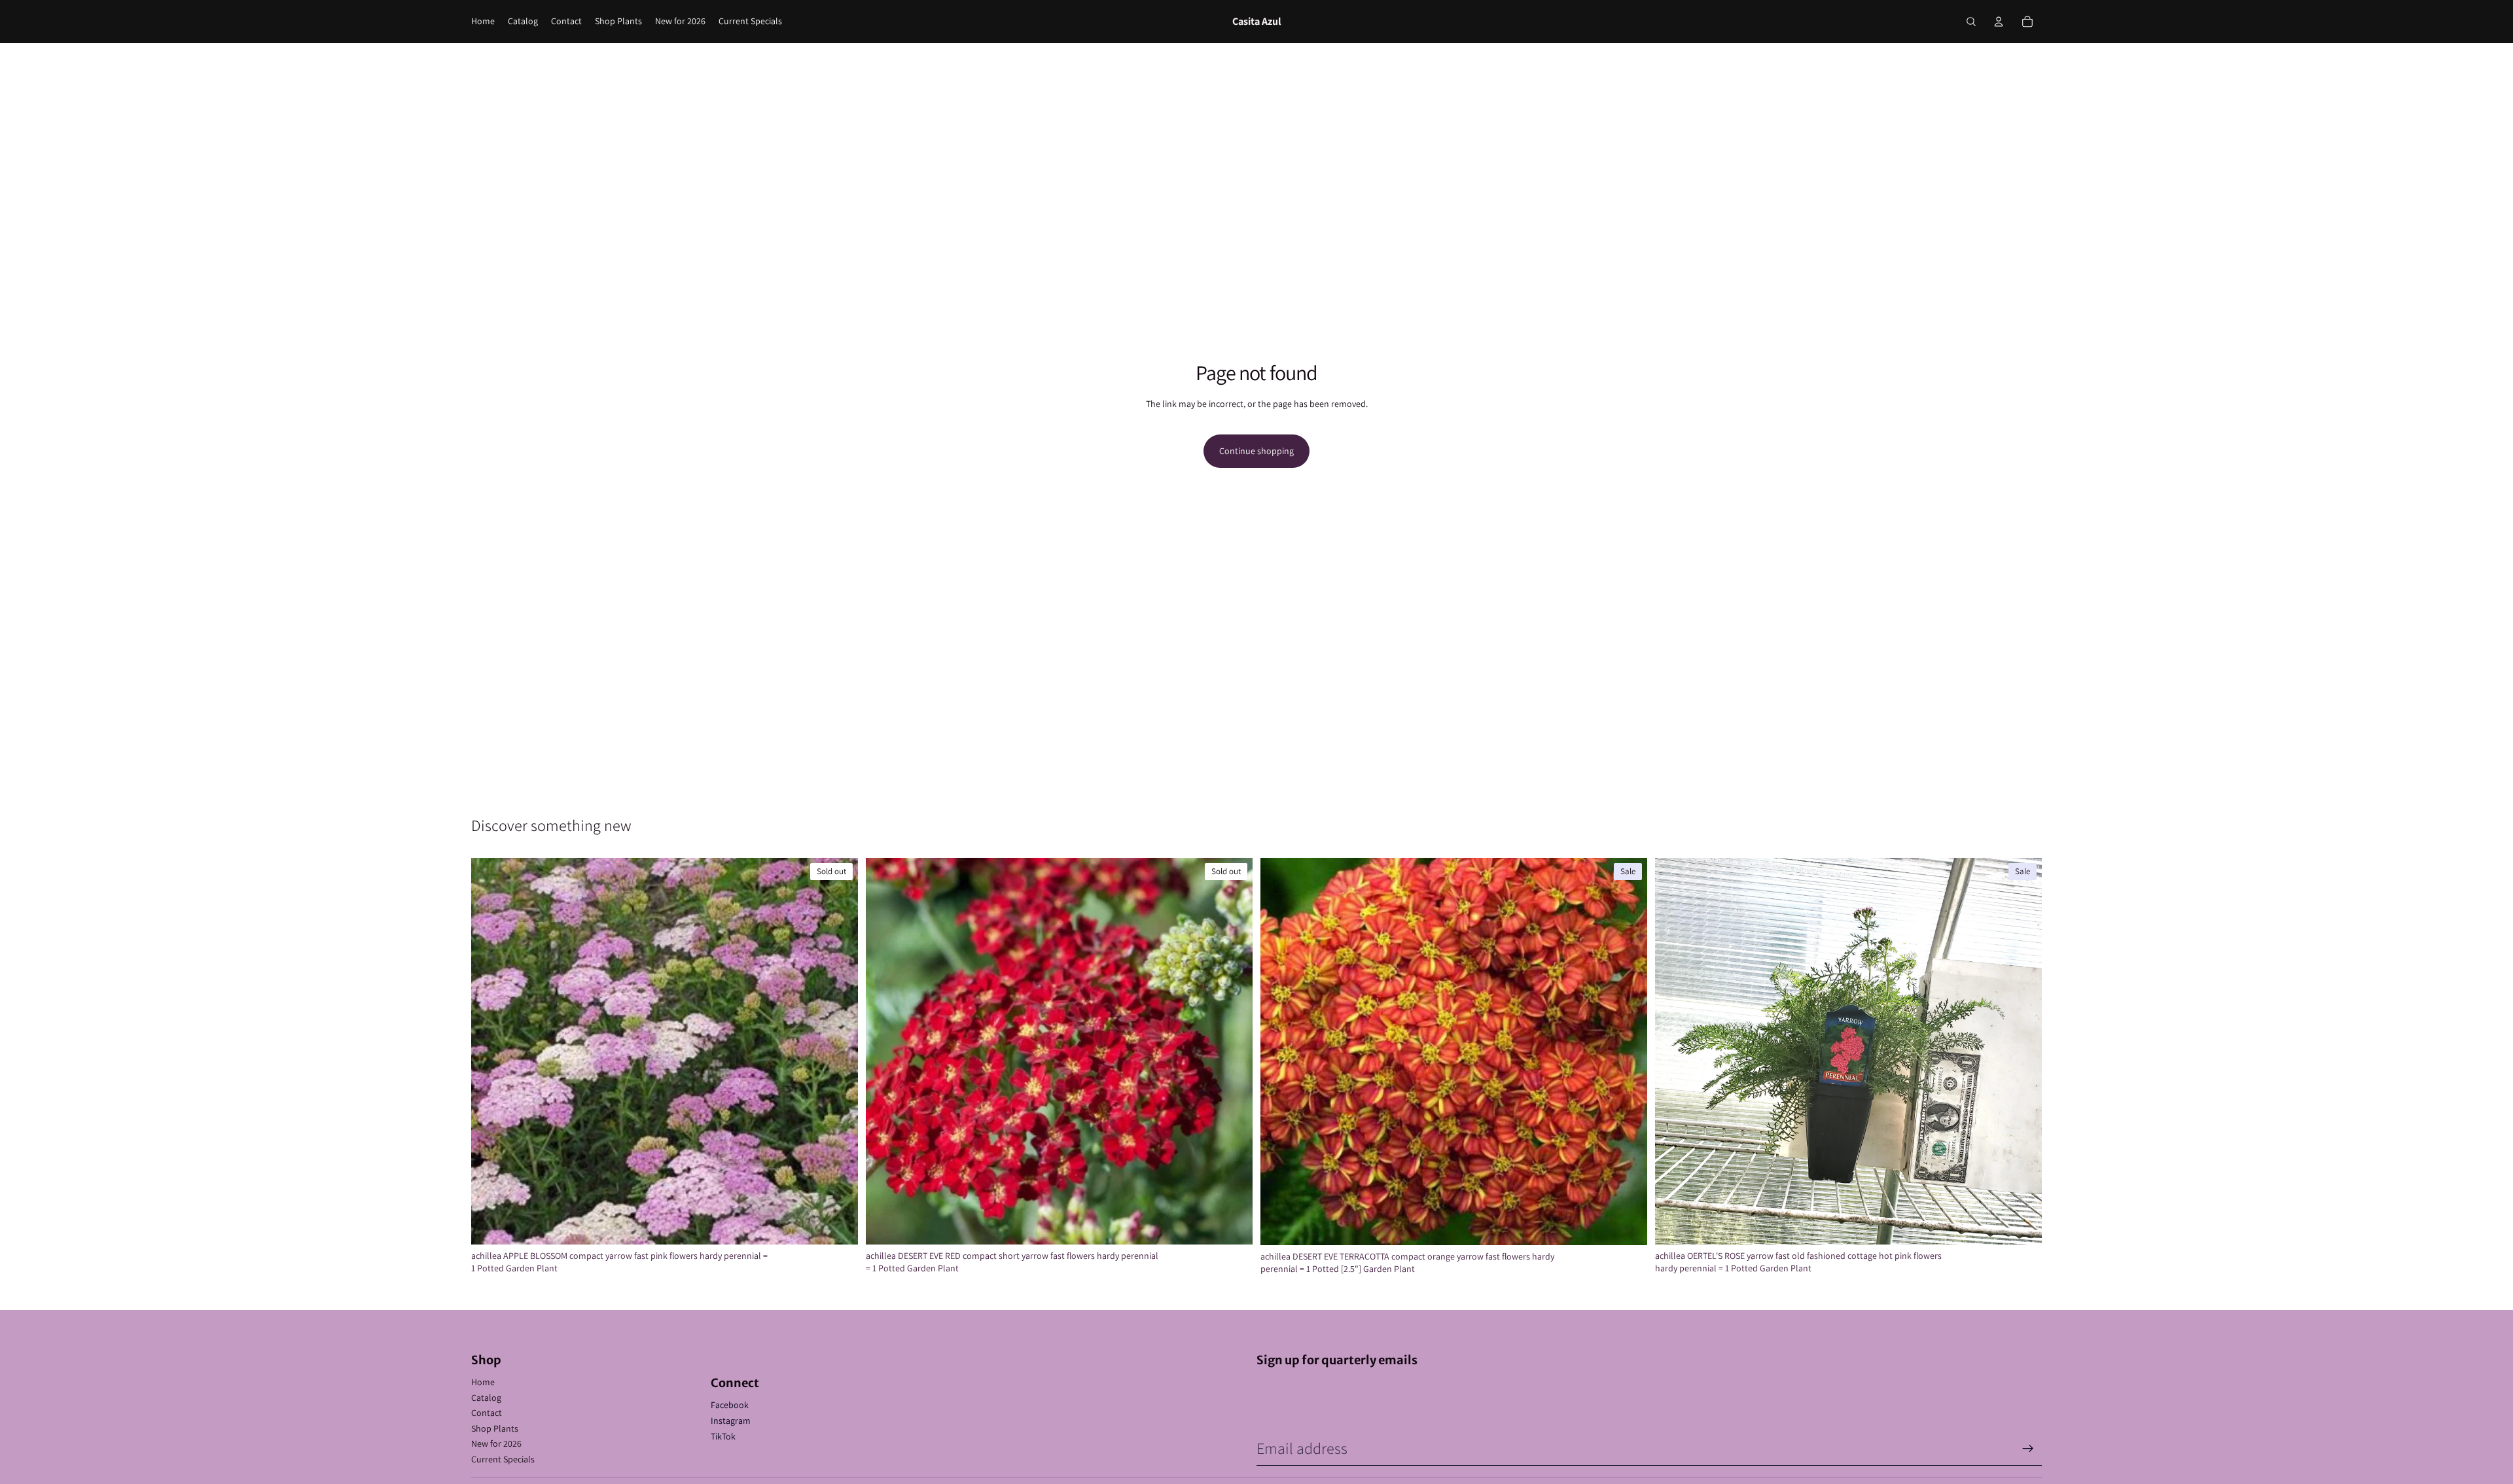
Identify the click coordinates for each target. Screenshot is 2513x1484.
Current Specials (503, 1459)
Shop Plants (495, 1428)
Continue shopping (1256, 451)
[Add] (1627, 1225)
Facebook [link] (730, 1405)
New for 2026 (496, 1443)
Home (483, 1382)
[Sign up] (2028, 1449)
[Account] (1999, 22)
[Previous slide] (491, 1051)
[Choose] (2022, 1224)
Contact (487, 1413)
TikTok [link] (723, 1436)
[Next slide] (838, 1051)
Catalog (486, 1398)
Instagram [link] (731, 1421)
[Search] (1971, 22)
